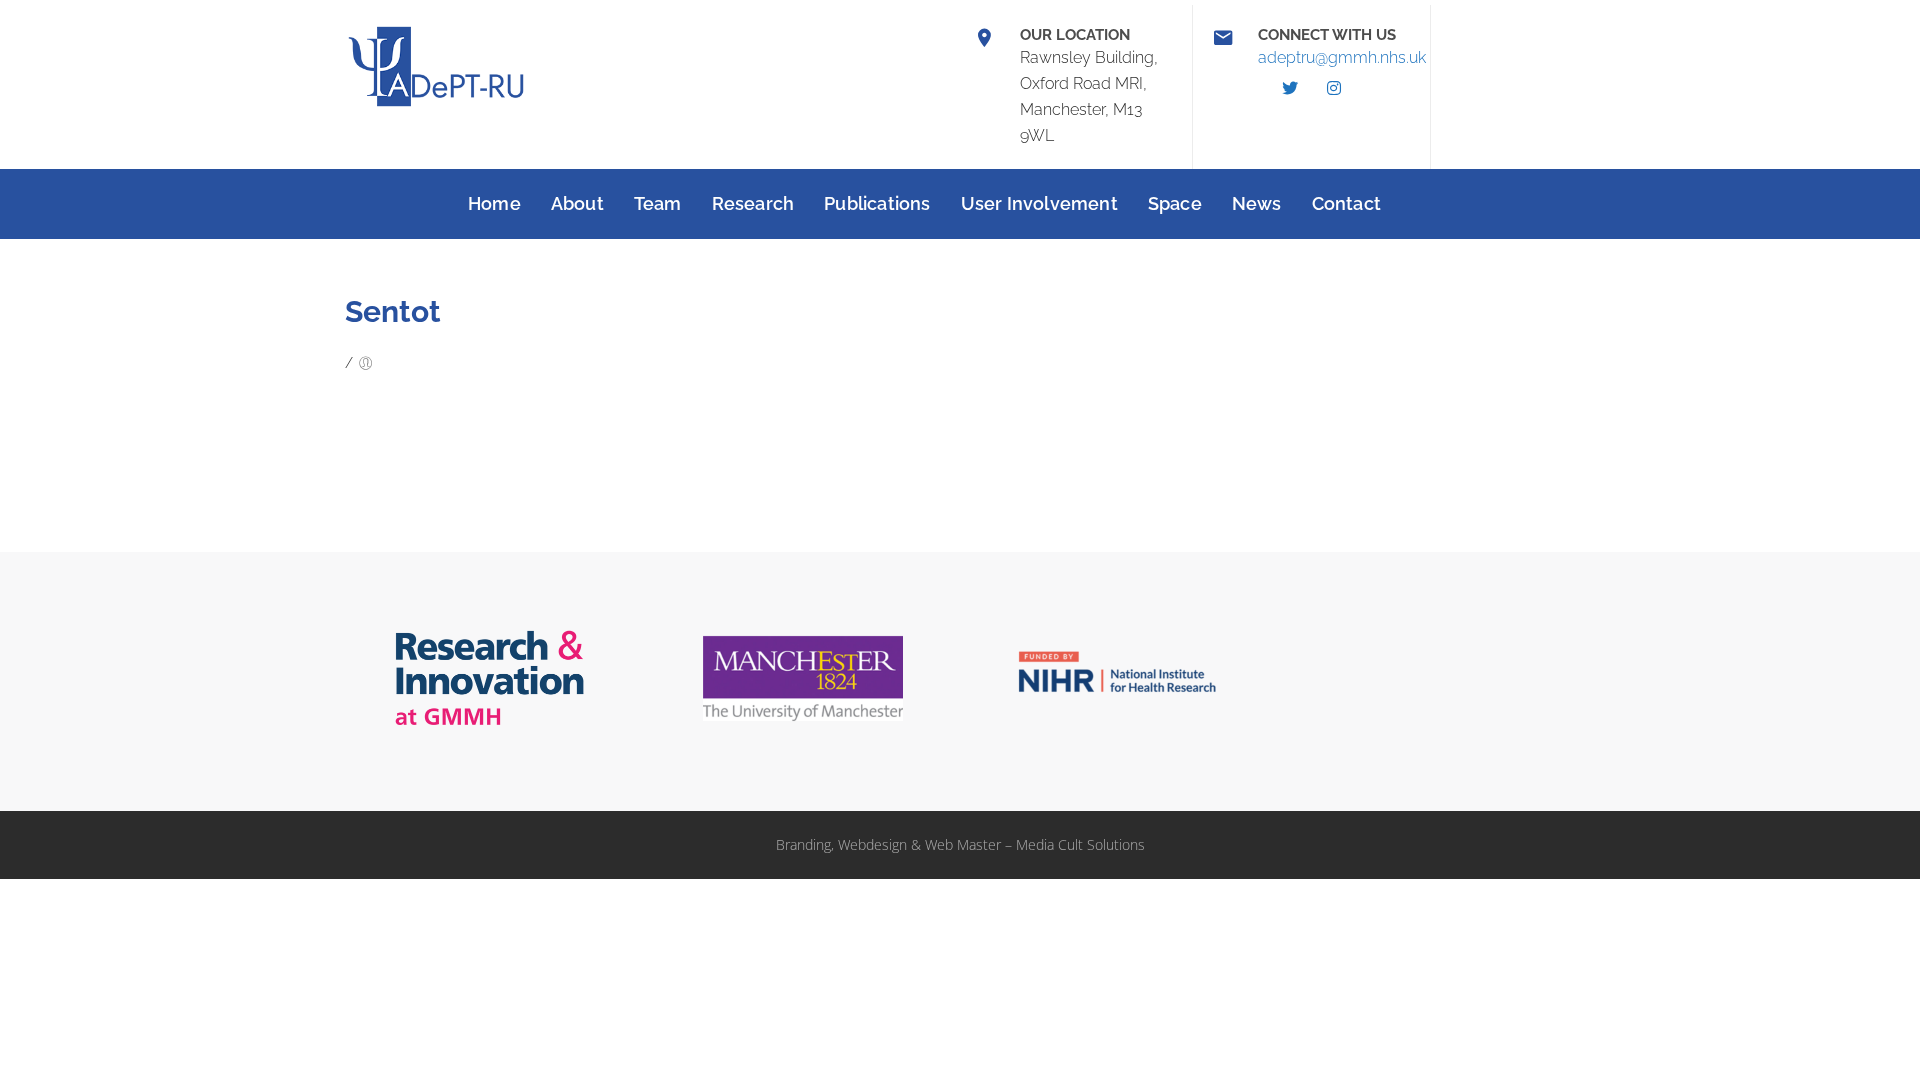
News (1257, 203)
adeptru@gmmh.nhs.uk (1342, 57)
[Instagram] (1334, 88)
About (577, 203)
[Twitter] (1290, 88)
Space (1175, 203)
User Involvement (1039, 203)
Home (494, 203)
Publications (877, 203)
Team (658, 203)
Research (753, 203)
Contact (1346, 203)
